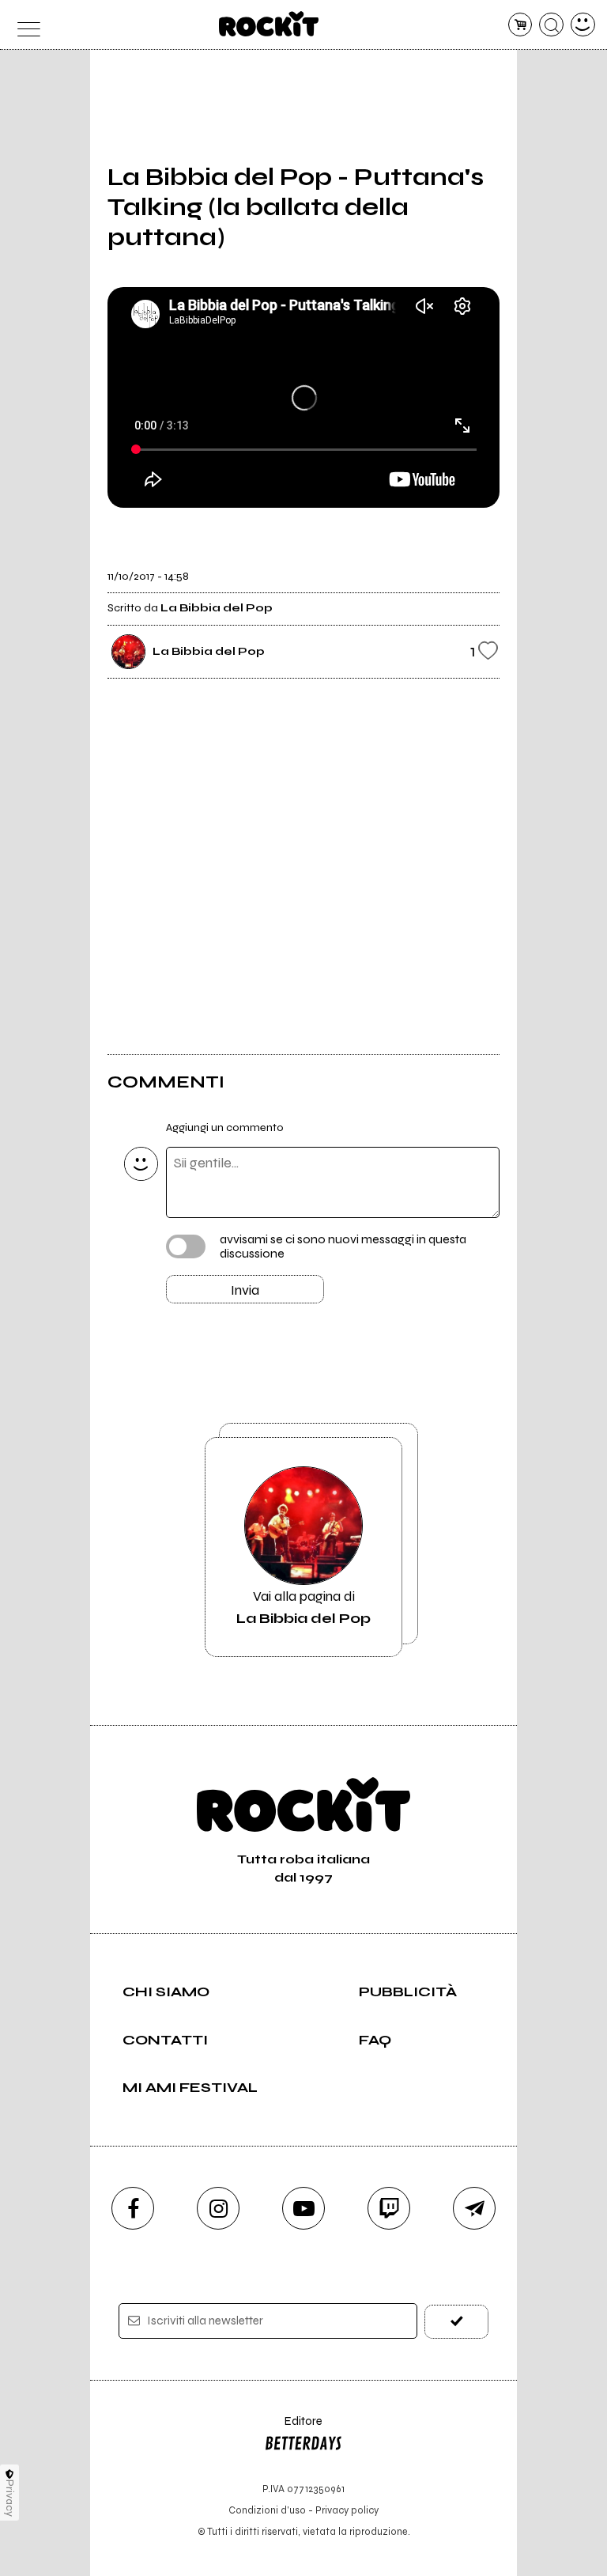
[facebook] (133, 2208)
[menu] (24, 25)
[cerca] (551, 25)
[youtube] (303, 2208)
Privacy (10, 2498)
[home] (269, 24)
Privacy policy (347, 2510)
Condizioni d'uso (267, 2510)
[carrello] (520, 25)
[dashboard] (583, 25)
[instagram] (218, 2208)
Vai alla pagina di (303, 1607)
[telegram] (474, 2208)
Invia (245, 1290)
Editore (293, 2428)
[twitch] (389, 2208)
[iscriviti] (456, 2322)
